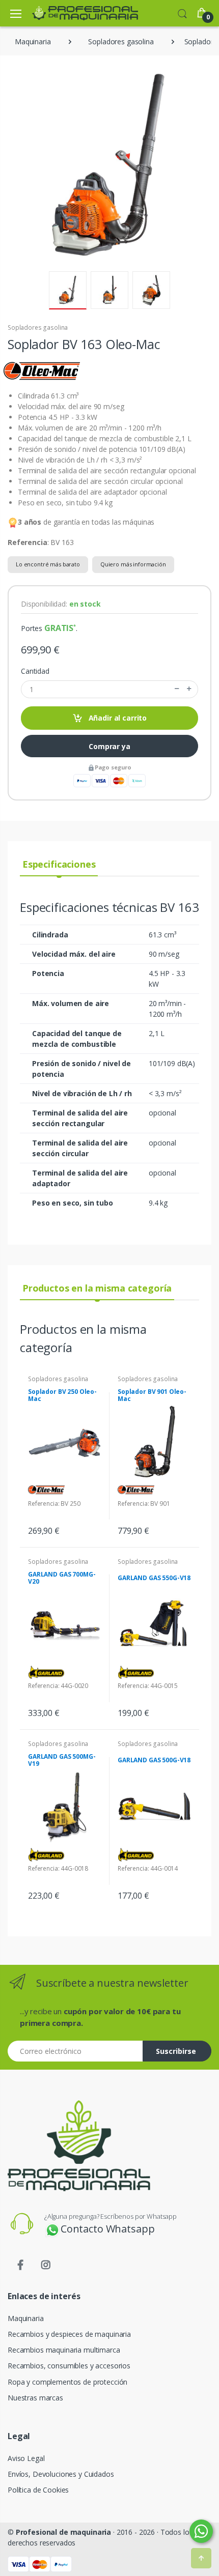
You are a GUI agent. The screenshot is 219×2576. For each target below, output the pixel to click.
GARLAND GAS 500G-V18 (154, 1760)
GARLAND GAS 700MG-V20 (62, 1578)
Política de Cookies (38, 2490)
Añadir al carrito (117, 718)
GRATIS (59, 628)
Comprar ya (109, 746)
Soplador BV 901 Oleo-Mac (152, 1395)
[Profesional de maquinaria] (70, 13)
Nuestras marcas (35, 2398)
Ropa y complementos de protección (67, 2382)
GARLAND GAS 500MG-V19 (62, 1760)
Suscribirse (176, 2051)
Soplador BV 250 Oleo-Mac (62, 1395)
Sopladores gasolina (38, 327)
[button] (182, 13)
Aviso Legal (26, 2458)
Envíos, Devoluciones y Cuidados (61, 2474)
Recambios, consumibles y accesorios (69, 2366)
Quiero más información (133, 564)
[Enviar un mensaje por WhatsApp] (201, 2531)
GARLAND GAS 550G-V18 (154, 1578)
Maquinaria (26, 2318)
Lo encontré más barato (48, 564)
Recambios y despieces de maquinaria (69, 2334)
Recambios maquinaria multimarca (64, 2350)
